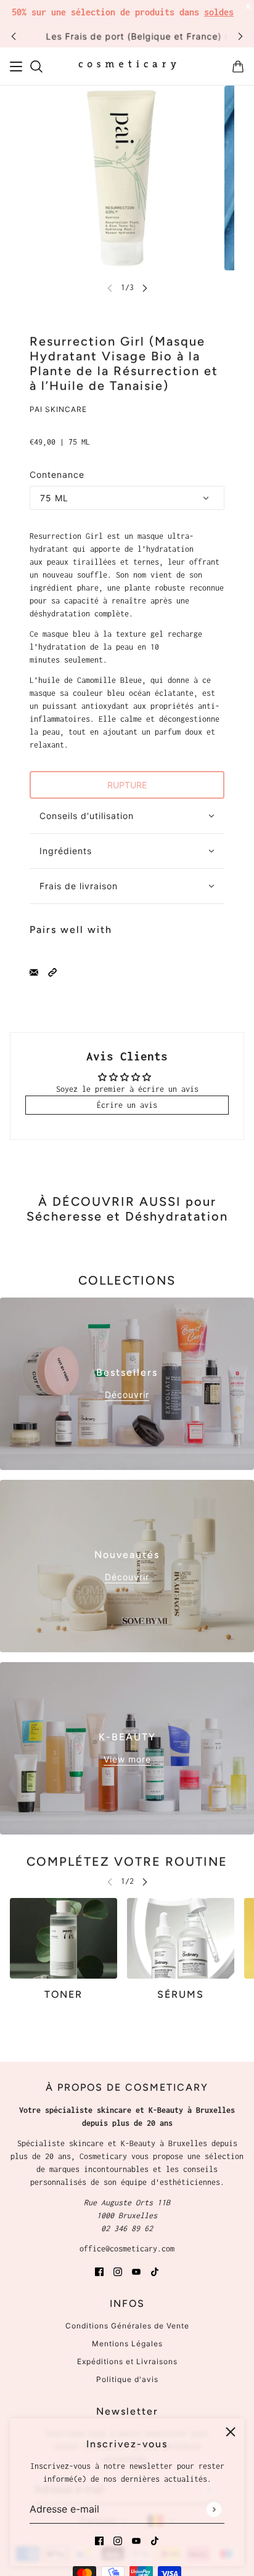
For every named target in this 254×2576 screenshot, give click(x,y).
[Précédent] (14, 36)
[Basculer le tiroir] (16, 67)
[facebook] (99, 2540)
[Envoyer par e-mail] (34, 971)
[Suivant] (240, 36)
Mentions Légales (127, 2344)
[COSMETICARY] (127, 67)
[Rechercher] (36, 67)
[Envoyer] (214, 2509)
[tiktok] (155, 2540)
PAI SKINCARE (58, 409)
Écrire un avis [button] (127, 1105)
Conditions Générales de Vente (127, 2326)
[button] (52, 971)
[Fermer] (231, 2432)
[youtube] (136, 2540)
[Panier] (238, 67)
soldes (219, 12)
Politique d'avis (127, 2379)
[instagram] (118, 2540)
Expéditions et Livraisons (127, 2361)
